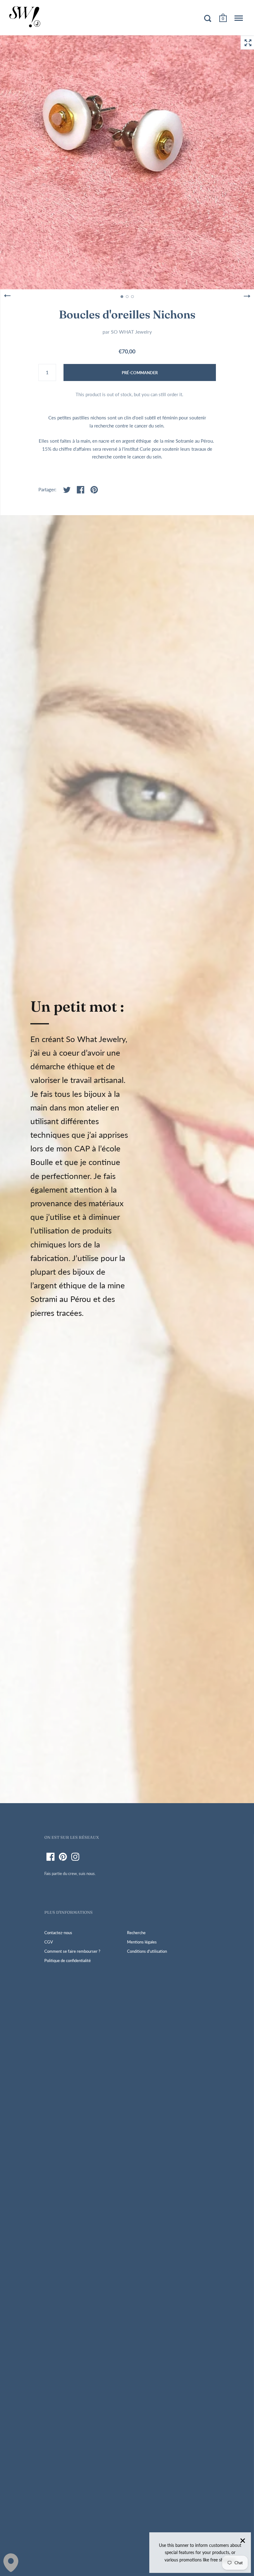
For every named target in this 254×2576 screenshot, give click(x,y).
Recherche (136, 1933)
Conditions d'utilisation (147, 1951)
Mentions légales (142, 1942)
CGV (49, 1942)
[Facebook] (50, 1857)
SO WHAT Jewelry (131, 332)
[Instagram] (75, 1857)
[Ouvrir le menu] (239, 18)
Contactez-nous (58, 1933)
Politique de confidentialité (68, 1960)
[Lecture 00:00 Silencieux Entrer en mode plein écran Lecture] (127, 162)
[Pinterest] (63, 1857)
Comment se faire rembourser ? (72, 1951)
